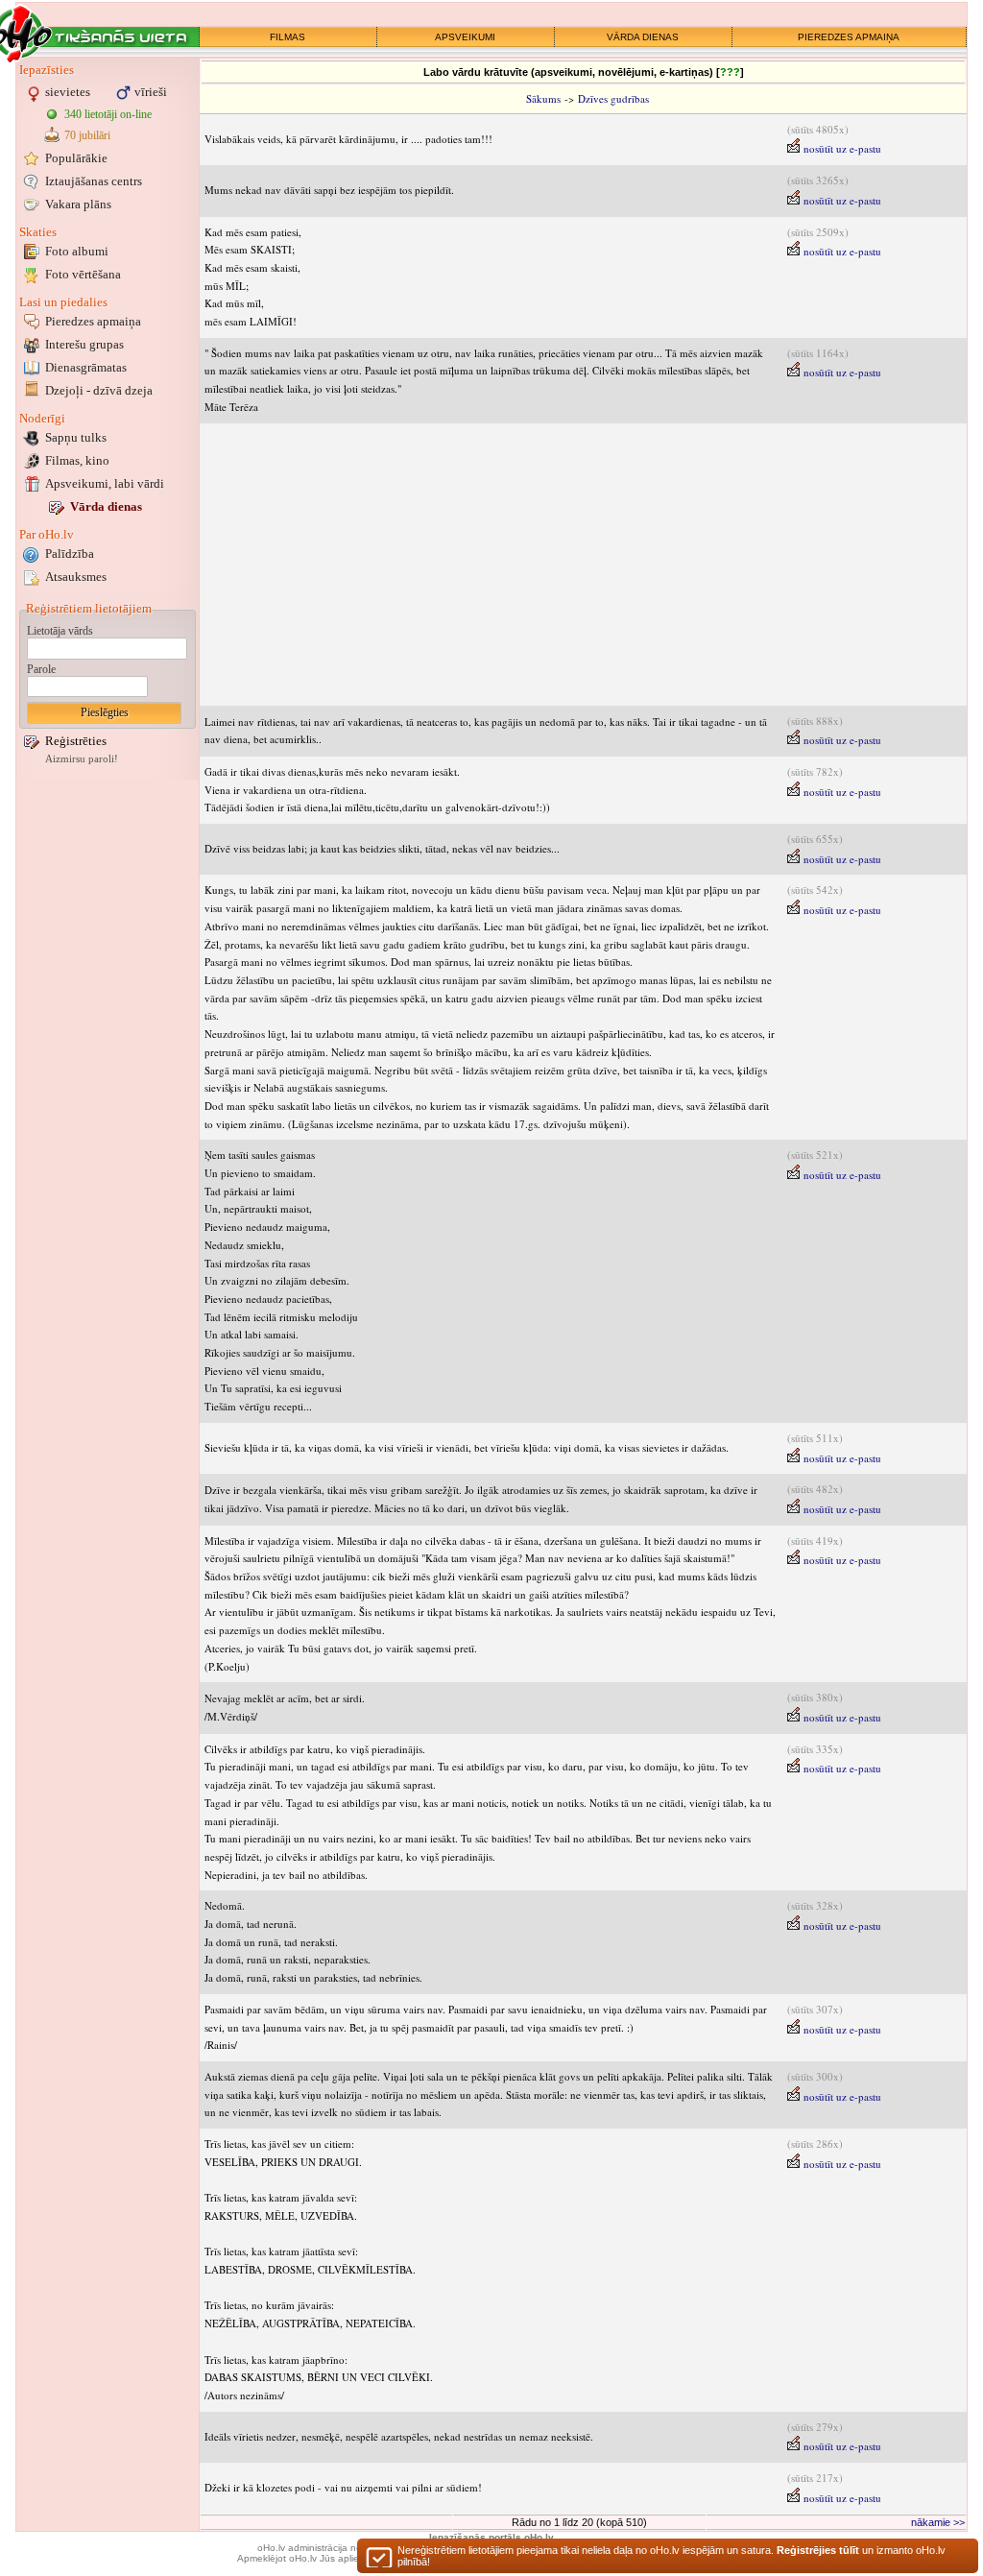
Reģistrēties (76, 741)
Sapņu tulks (76, 437)
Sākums (543, 98)
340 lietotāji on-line (108, 114)
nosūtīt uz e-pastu (840, 148)
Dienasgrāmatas (86, 367)
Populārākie (76, 158)
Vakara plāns (78, 204)
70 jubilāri (87, 135)
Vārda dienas (106, 506)
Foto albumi (77, 251)
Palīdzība (70, 554)
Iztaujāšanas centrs (94, 181)
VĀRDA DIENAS (643, 37)
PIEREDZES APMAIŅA (849, 37)
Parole (41, 669)
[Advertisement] (582, 565)
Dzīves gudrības (613, 98)
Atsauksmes (76, 577)
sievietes (68, 92)
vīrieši (151, 92)
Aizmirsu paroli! (82, 759)
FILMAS (288, 37)
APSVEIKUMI (465, 37)
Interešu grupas (84, 344)
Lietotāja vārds (60, 631)
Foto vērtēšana (83, 274)
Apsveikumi (105, 483)
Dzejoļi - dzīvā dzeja (99, 390)
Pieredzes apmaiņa (93, 321)
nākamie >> (938, 2522)
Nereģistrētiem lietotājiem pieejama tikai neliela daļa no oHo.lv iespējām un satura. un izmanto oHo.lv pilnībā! (671, 2556)
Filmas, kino (77, 460)
